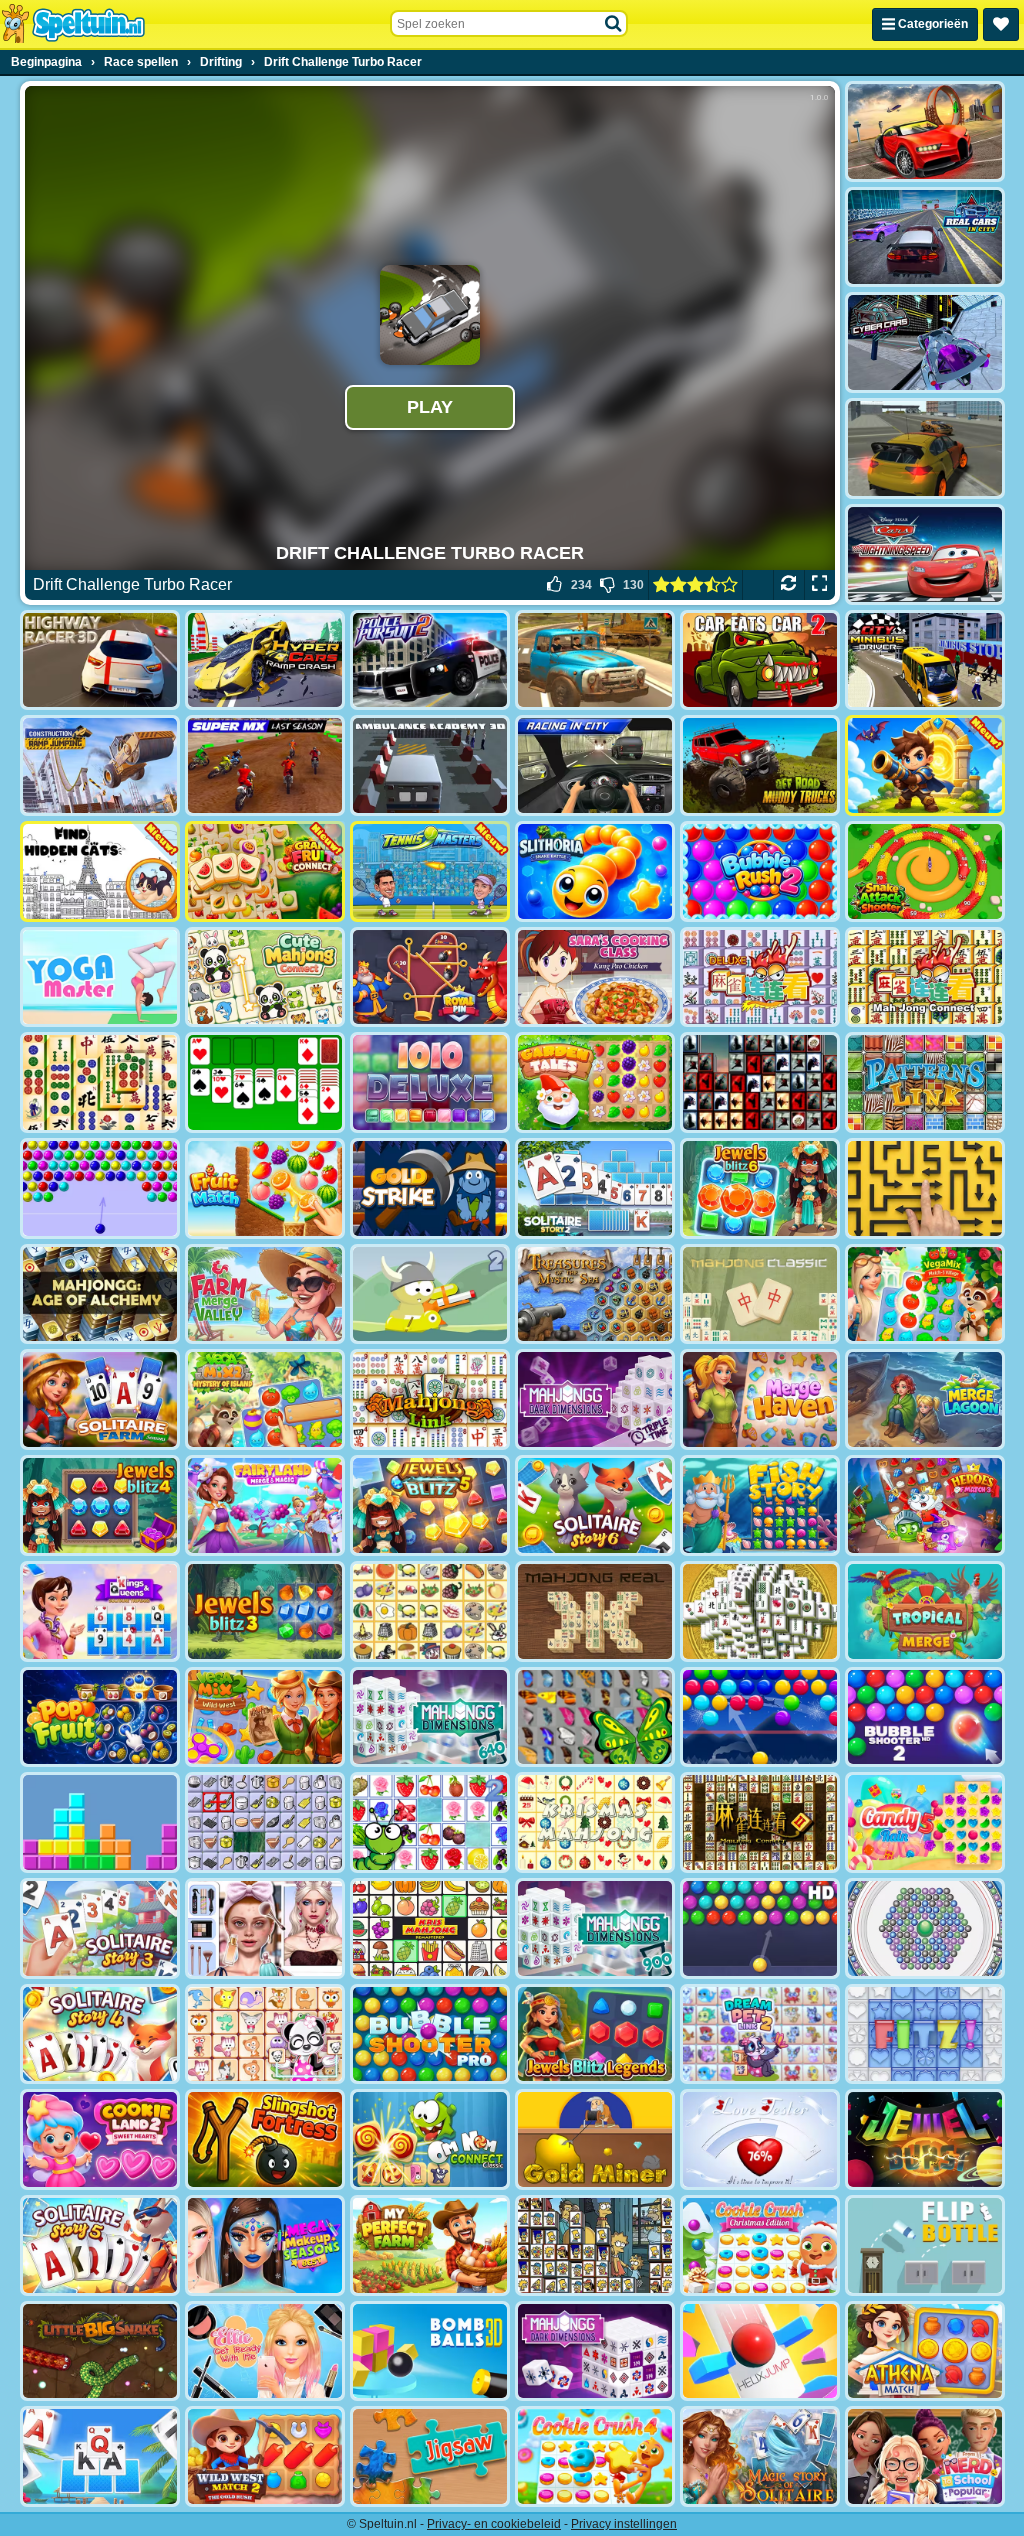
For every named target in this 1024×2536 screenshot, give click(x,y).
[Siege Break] (925, 765)
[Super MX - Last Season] (265, 765)
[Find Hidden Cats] (100, 871)
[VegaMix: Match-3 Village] (925, 1294)
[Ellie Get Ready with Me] (265, 2351)
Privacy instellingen (624, 2524)
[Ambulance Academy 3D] (430, 765)
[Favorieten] (1001, 24)
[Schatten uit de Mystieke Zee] (595, 1294)
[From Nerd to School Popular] (925, 2456)
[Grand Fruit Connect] (265, 871)
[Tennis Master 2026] (430, 871)
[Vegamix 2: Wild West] (265, 1717)
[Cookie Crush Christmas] (760, 2245)
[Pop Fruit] (100, 1717)
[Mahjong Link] (430, 1399)
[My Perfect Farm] (430, 2245)
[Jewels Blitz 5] (430, 1505)
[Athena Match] (925, 2351)
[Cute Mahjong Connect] (265, 977)
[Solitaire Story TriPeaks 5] (100, 2245)
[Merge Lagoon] (925, 1399)
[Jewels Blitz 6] (760, 1188)
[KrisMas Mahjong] (595, 1822)
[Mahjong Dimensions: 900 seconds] (595, 1928)
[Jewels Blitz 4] (100, 1505)
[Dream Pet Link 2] (760, 2034)
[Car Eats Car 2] (760, 660)
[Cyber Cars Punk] (925, 342)
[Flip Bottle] (925, 2245)
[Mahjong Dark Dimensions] (595, 2351)
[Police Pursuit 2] (430, 660)
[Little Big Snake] (100, 2351)
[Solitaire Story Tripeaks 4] (100, 2034)
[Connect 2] (265, 1822)
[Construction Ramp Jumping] (100, 765)
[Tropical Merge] (925, 1611)
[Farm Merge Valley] (265, 1294)
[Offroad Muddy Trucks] (760, 765)
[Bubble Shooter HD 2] (925, 1717)
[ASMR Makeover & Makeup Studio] (265, 1928)
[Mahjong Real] (595, 1611)
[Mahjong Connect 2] (760, 1822)
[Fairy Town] (925, 1928)
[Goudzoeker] (595, 2139)
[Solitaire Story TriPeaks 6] (595, 1505)
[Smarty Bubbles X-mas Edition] (760, 1717)
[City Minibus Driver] (925, 660)
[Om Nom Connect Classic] (430, 2139)
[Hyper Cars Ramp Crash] (265, 660)
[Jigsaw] (430, 2456)
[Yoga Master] (100, 977)
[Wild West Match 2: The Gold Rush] (265, 2456)
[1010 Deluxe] (430, 1082)
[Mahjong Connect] (925, 977)
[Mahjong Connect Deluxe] (760, 977)
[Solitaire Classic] (265, 1082)
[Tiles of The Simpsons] (595, 2245)
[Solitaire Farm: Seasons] (100, 1399)
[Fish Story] (760, 1505)
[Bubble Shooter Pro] (430, 2034)
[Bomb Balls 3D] (430, 2351)
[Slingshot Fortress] (265, 2139)
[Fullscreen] (819, 585)
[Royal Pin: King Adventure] (430, 977)
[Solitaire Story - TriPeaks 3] (100, 1928)
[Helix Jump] (760, 2351)
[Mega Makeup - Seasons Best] (265, 2245)
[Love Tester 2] (760, 2139)
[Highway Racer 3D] (100, 660)
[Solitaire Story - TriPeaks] (100, 2456)
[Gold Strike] (430, 1188)
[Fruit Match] (265, 1188)
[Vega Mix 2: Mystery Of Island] (265, 1399)
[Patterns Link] (925, 1082)
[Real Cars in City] (925, 237)
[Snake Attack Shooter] (925, 871)
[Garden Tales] (595, 1082)
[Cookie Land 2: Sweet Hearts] (100, 2139)
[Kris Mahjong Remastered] (430, 1928)
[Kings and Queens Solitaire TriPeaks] (100, 1611)
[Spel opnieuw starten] (788, 585)
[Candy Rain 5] (925, 1822)
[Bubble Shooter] (100, 1188)
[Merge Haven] (760, 1399)
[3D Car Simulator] (925, 448)
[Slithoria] (595, 871)
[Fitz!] (925, 2034)
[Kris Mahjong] (430, 1611)
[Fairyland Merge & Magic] (265, 1505)
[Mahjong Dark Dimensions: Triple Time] (595, 1399)
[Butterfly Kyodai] (595, 1717)
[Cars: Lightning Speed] (925, 554)
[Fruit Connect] (430, 1822)
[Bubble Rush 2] (760, 871)
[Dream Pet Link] (265, 2034)
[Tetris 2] (100, 1822)
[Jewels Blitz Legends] (595, 2034)
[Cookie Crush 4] (595, 2456)
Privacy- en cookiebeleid (494, 2524)
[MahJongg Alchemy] (100, 1294)
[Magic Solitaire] (760, 2456)
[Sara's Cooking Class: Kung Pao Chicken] (595, 977)
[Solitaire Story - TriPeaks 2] (595, 1188)
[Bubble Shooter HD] (760, 1928)
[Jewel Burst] (925, 2139)
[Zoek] (614, 24)
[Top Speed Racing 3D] (925, 131)
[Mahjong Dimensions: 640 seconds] (430, 1717)
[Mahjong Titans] (100, 1082)
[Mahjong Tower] (760, 1611)
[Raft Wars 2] (430, 1294)
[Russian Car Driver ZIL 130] (595, 660)
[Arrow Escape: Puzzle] (925, 1188)
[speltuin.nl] (73, 24)
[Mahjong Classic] (760, 1294)
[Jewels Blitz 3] (265, 1611)
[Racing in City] (595, 765)
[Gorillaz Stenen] (760, 1082)
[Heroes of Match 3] (925, 1505)
